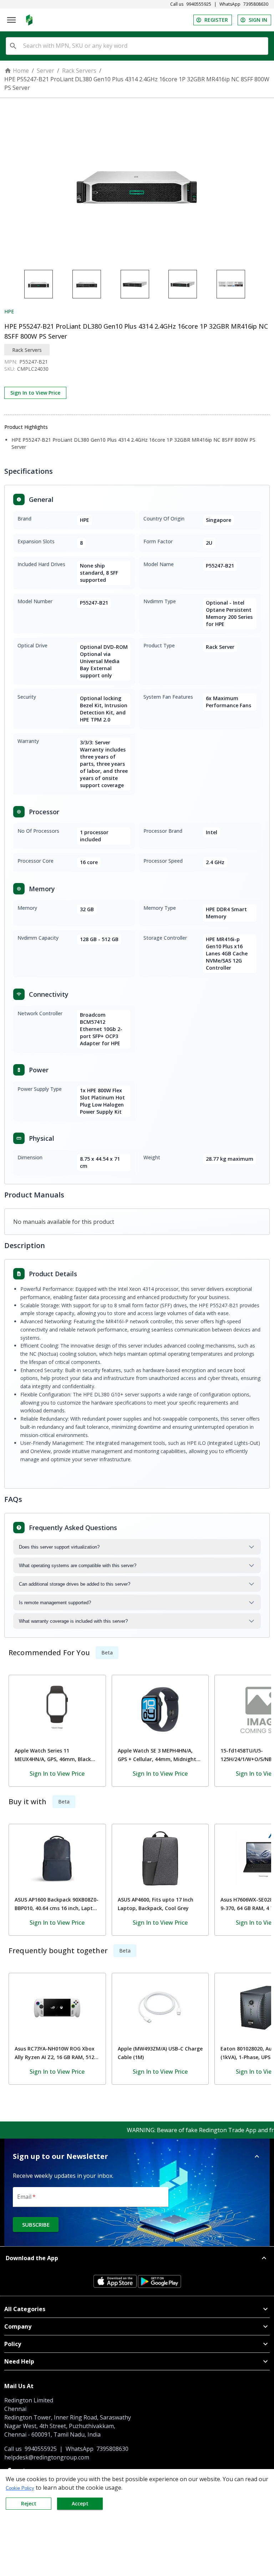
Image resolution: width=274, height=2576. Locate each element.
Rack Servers (79, 71)
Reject (29, 2503)
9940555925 (199, 4)
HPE (9, 311)
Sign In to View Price (35, 393)
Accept (80, 2503)
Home (21, 71)
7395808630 (256, 4)
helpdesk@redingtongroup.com (47, 2457)
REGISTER (216, 20)
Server (45, 71)
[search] (13, 46)
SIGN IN (258, 20)
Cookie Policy (20, 2488)
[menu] (11, 20)
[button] (137, 2156)
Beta (107, 1653)
